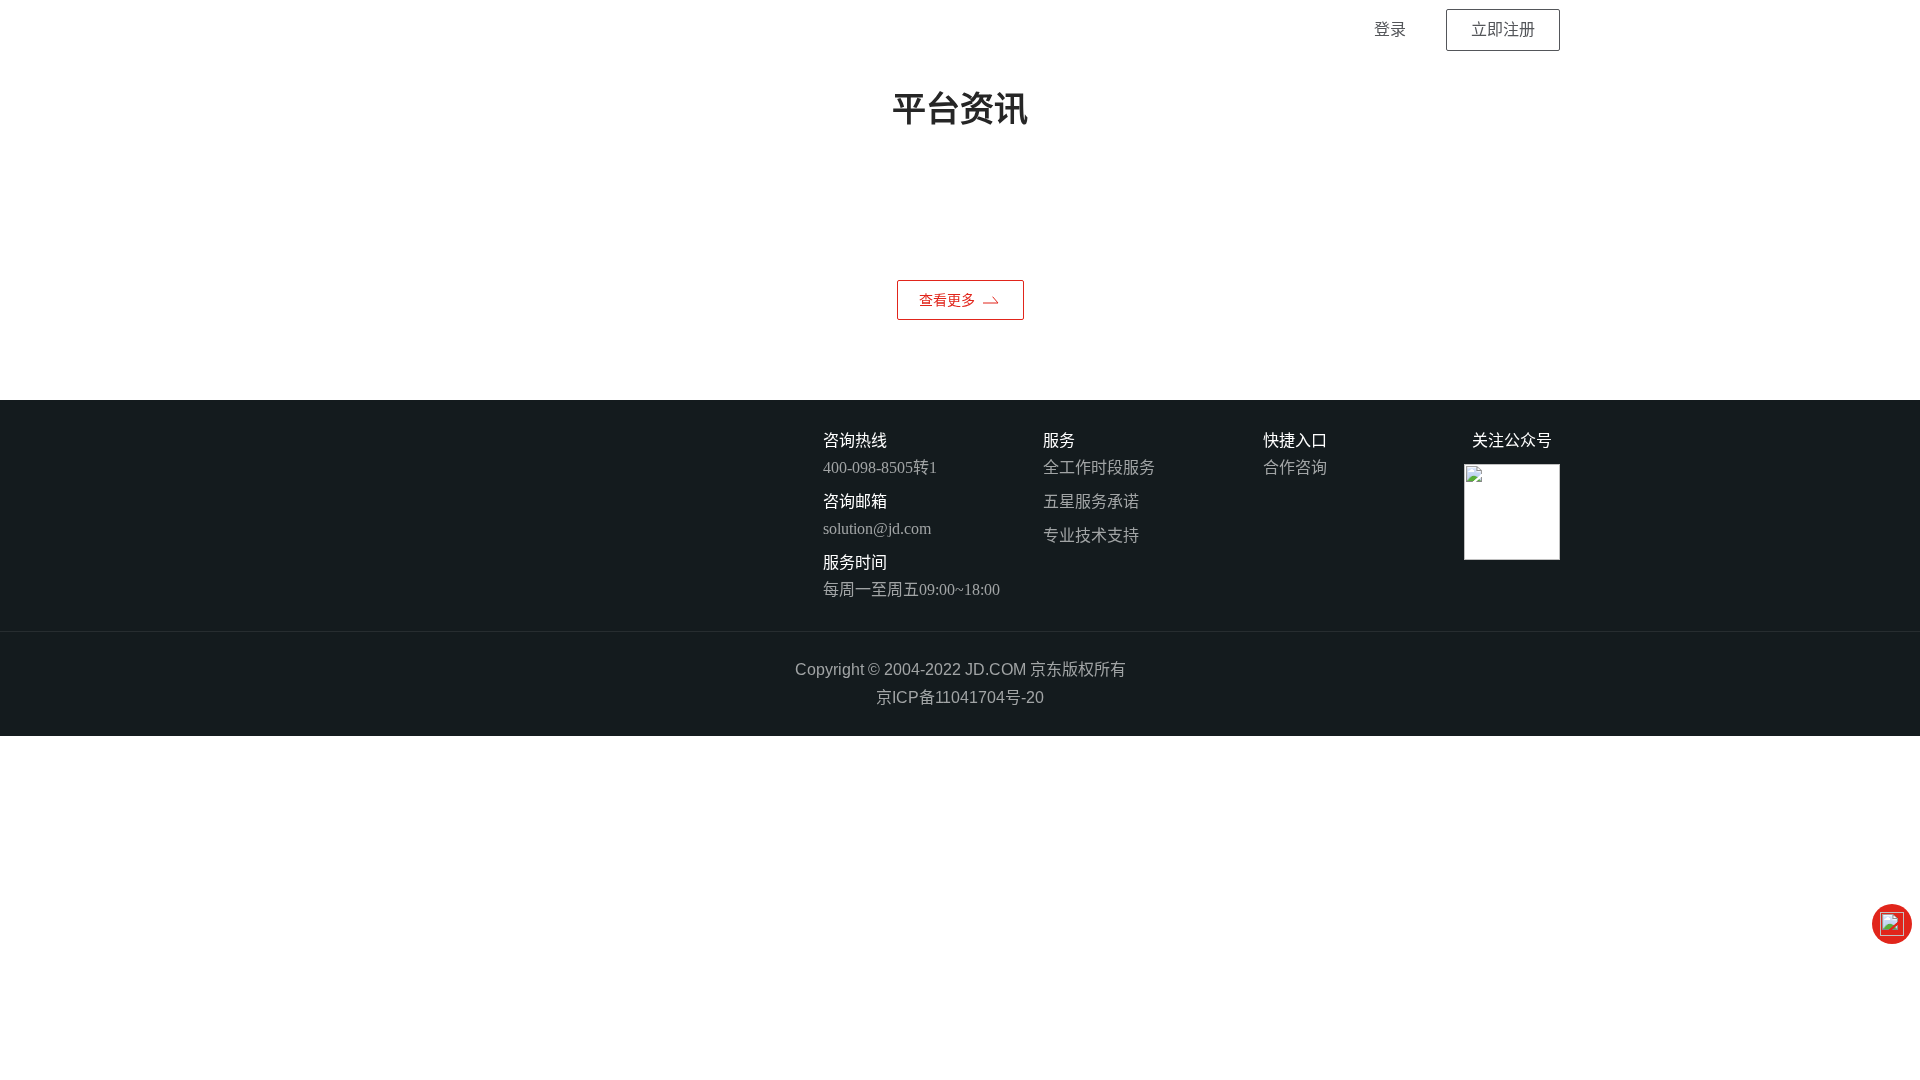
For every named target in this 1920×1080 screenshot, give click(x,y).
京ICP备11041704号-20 (960, 697)
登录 (1390, 29)
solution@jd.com (877, 528)
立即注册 (1503, 29)
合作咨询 (1295, 467)
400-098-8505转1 (880, 467)
